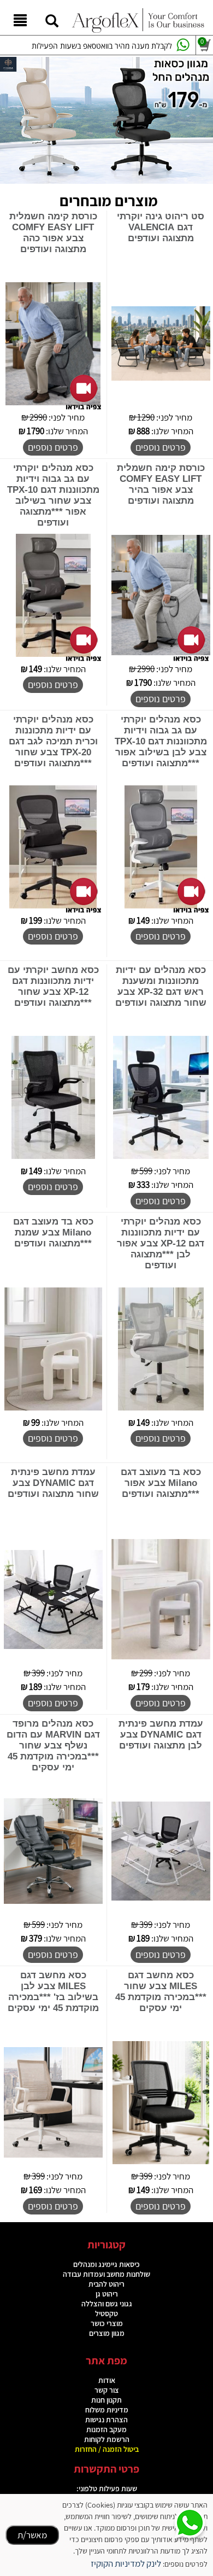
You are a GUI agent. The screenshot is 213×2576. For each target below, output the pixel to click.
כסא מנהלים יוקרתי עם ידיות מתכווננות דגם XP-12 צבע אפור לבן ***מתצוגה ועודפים (161, 1243)
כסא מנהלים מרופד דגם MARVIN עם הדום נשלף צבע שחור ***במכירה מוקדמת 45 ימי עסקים (53, 1745)
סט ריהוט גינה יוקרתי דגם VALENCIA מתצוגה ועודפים (161, 227)
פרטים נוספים (161, 447)
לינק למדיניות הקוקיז (126, 2563)
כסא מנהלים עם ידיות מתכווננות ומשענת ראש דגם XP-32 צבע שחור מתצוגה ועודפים (161, 986)
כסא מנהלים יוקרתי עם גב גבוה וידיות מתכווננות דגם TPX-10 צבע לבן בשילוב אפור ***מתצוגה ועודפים (161, 741)
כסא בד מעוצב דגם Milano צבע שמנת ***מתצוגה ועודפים (53, 1232)
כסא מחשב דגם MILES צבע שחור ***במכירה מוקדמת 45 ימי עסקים (161, 1992)
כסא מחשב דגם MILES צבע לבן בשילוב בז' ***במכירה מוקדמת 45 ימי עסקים (53, 1992)
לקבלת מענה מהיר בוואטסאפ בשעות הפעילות (102, 46)
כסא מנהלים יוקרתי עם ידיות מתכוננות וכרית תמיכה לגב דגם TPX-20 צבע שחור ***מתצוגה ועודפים (53, 741)
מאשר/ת (32, 2535)
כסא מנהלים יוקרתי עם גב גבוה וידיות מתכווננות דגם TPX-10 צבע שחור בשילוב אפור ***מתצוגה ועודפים (53, 495)
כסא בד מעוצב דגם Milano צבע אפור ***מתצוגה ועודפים (161, 1483)
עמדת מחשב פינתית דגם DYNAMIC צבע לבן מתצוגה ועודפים (161, 1735)
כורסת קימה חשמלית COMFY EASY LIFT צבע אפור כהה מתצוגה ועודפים (53, 233)
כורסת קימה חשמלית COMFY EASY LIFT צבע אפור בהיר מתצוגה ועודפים (161, 484)
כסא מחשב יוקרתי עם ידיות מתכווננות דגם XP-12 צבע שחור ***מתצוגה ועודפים (53, 986)
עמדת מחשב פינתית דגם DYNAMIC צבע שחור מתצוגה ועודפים (53, 1483)
